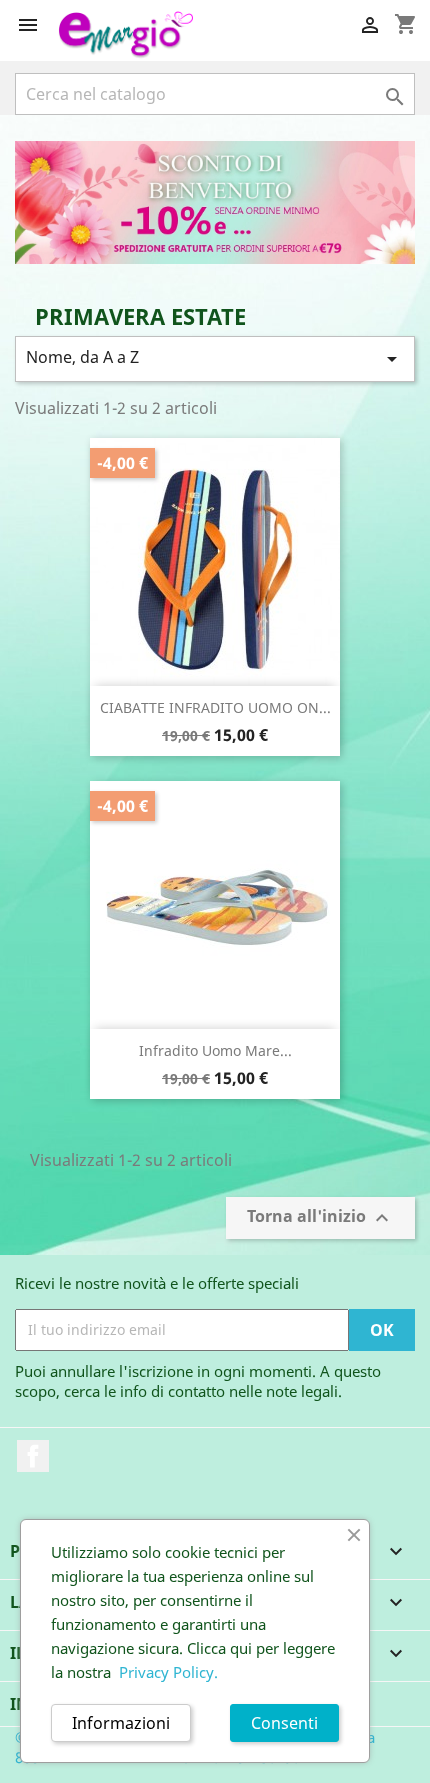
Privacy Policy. (168, 1672)
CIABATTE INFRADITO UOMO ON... (215, 707)
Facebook (33, 1456)
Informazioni (121, 1723)
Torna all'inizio (320, 1217)
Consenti (284, 1723)
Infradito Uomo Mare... (215, 1050)
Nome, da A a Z (215, 358)
